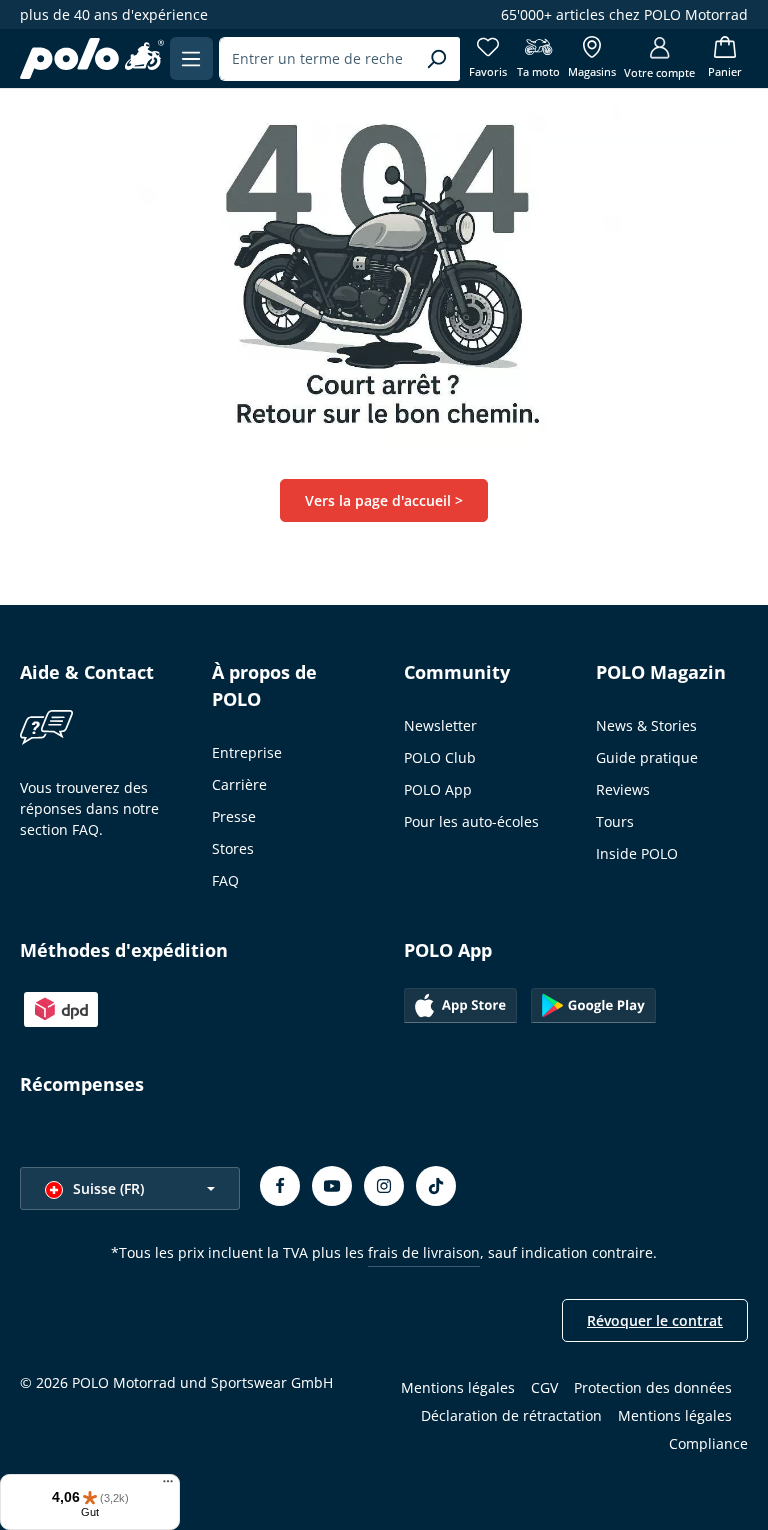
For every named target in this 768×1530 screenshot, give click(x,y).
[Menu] (191, 58)
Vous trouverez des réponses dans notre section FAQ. (89, 808)
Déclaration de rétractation (511, 1415)
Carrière (239, 784)
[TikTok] (436, 1186)
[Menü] (168, 1486)
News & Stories (646, 725)
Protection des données (653, 1387)
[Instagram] (384, 1186)
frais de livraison (424, 1252)
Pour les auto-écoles (471, 821)
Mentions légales (458, 1387)
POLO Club (440, 757)
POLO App (438, 789)
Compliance (708, 1443)
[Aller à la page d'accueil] (92, 59)
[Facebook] (280, 1186)
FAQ (225, 880)
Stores (233, 848)
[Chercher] (436, 59)
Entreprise (247, 752)
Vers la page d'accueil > (384, 500)
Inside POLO (637, 853)
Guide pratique (647, 757)
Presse (234, 816)
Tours (615, 821)
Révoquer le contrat (655, 1320)
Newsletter (440, 725)
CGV (544, 1387)
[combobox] (316, 59)
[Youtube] (332, 1186)
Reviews (623, 789)
